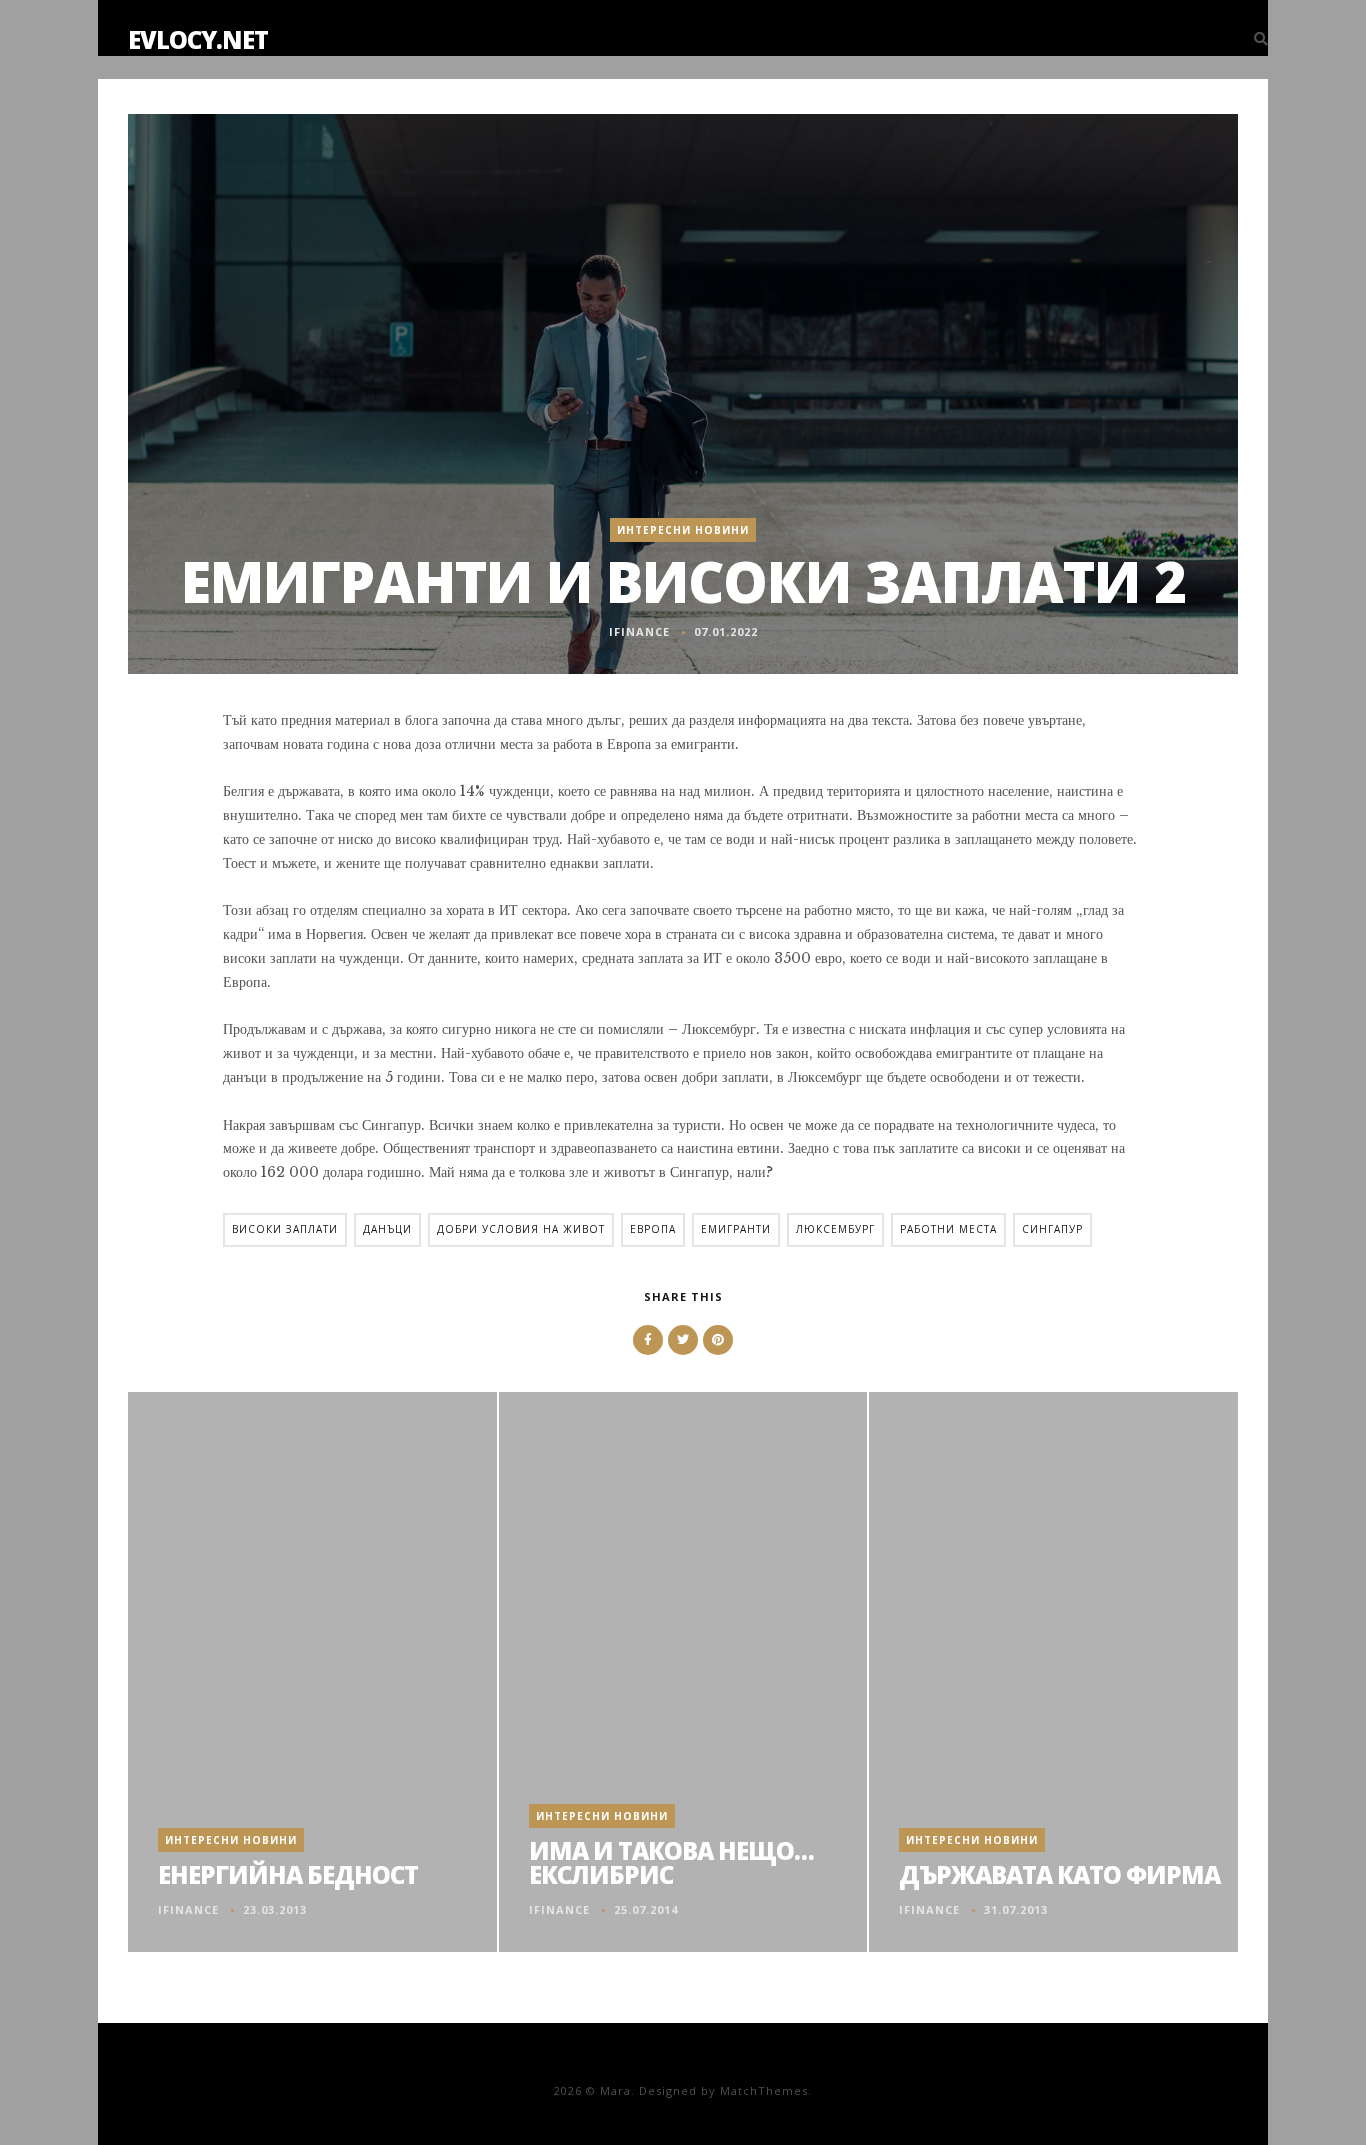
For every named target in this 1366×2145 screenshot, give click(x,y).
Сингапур (1052, 1229)
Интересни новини (683, 530)
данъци (387, 1229)
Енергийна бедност (288, 1874)
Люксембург (835, 1229)
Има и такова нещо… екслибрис (671, 1862)
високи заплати (285, 1229)
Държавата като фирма (1059, 1874)
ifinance (639, 631)
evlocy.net (198, 39)
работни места (948, 1229)
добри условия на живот (521, 1229)
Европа (653, 1229)
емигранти (736, 1229)
